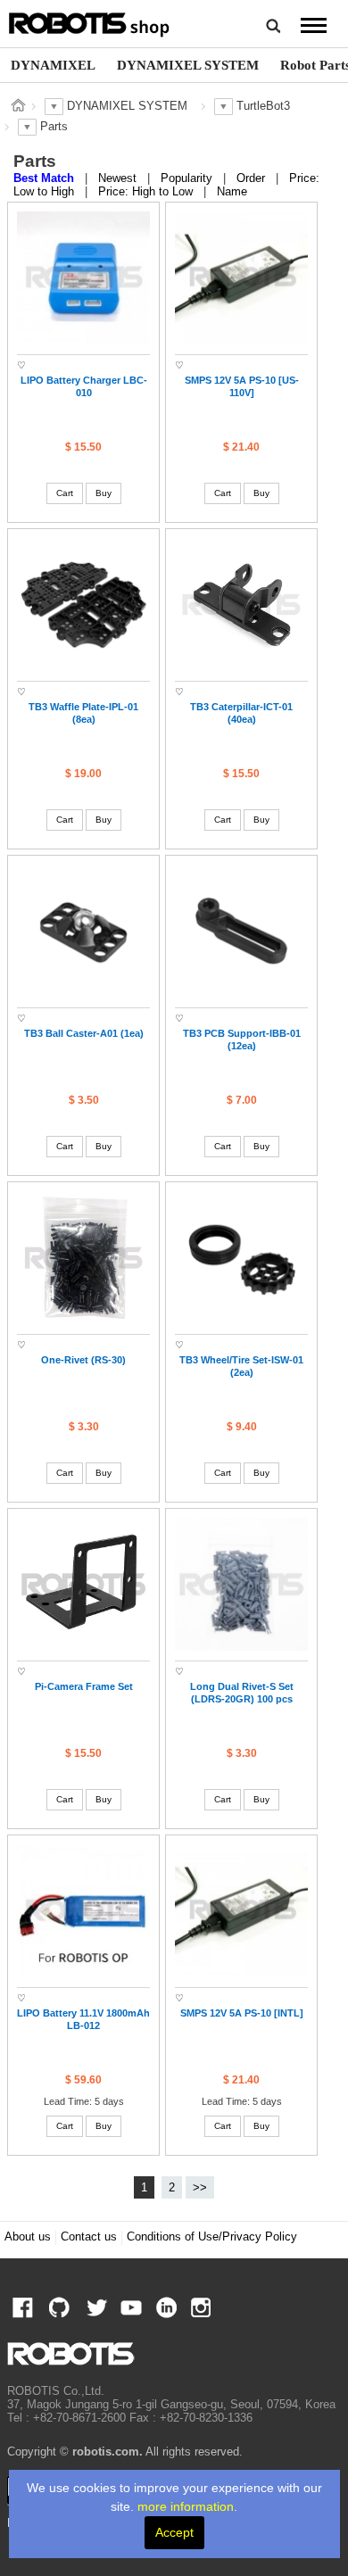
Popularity (188, 178)
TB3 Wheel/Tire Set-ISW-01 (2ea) (241, 1366)
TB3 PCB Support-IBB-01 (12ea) (242, 1040)
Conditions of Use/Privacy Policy (212, 2237)
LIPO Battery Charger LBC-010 (84, 386)
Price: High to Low (147, 192)
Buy (104, 493)
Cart (65, 493)
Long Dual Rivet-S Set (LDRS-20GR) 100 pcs (242, 1693)
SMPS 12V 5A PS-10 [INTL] (242, 2013)
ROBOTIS (90, 22)
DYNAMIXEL (53, 65)
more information (186, 2506)
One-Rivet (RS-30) (83, 1360)
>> (200, 2188)
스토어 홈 (18, 105)
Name (232, 192)
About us (28, 2237)
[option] (53, 65)
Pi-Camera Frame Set (84, 1686)
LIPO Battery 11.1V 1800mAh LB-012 (83, 2019)
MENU (313, 25)
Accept (174, 2532)
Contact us (89, 2237)
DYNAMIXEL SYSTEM (188, 65)
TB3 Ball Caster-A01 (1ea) (84, 1033)
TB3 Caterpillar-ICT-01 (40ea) (241, 713)
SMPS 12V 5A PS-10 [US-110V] (242, 386)
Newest (119, 178)
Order (253, 178)
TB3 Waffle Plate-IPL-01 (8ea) (83, 713)
